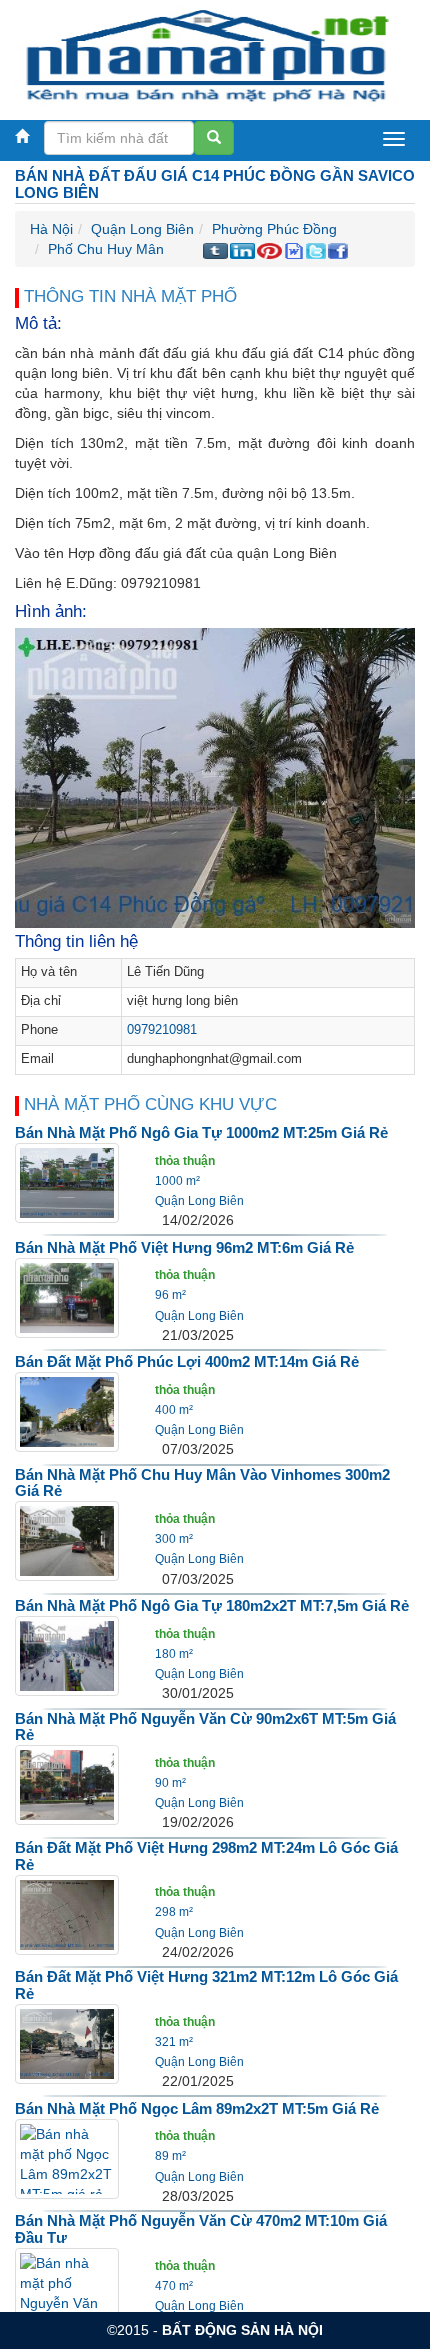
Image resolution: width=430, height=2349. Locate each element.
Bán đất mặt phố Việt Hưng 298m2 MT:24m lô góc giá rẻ (206, 1856)
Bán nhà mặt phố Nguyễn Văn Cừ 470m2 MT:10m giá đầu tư (201, 2229)
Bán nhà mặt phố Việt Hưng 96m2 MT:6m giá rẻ (184, 1247)
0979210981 (162, 1030)
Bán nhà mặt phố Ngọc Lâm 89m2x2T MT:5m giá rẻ (197, 2108)
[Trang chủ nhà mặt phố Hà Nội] (207, 55)
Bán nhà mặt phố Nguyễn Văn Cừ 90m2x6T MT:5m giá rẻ (205, 1727)
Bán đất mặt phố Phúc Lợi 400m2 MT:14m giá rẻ (187, 1361)
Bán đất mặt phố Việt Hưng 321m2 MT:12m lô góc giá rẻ (206, 1985)
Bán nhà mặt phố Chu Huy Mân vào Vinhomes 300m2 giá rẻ (202, 1483)
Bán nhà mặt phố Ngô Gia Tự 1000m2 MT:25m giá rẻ (201, 1132)
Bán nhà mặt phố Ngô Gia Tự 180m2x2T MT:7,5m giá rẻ (212, 1605)
